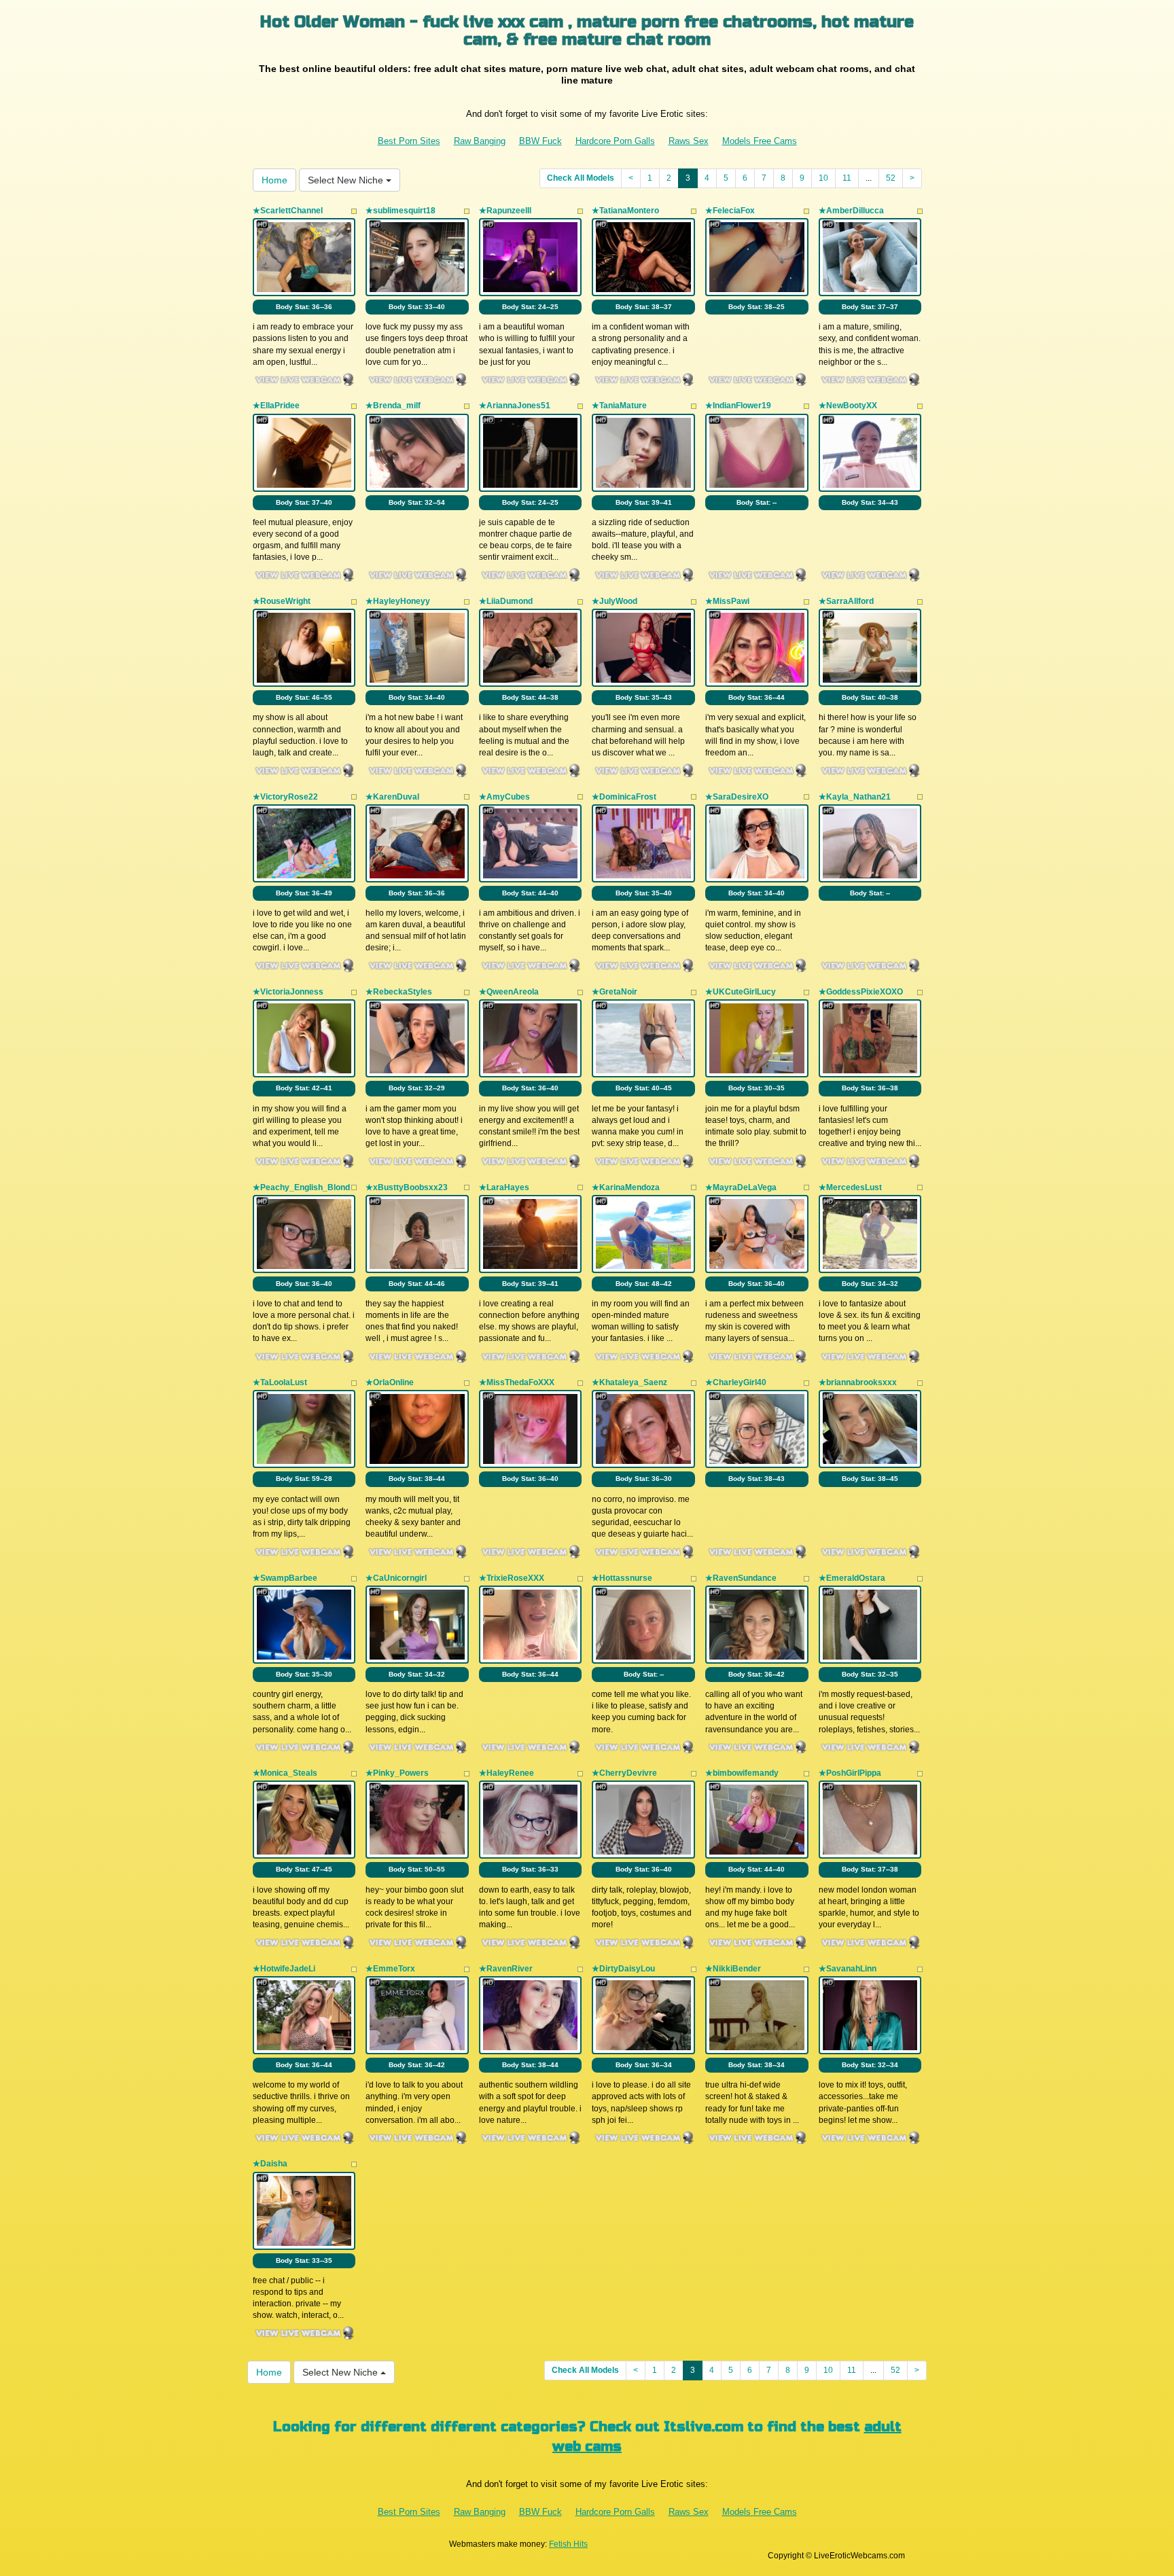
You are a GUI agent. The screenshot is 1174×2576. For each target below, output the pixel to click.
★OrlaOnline (390, 1382)
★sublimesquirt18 (401, 211)
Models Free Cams (760, 141)
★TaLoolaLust (280, 1382)
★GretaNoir (615, 992)
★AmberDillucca (851, 211)
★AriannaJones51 (515, 406)
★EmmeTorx (390, 1969)
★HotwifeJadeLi (284, 1969)
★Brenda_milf (393, 406)
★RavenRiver (506, 1969)
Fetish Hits (568, 2544)
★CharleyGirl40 (736, 1382)
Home (274, 180)
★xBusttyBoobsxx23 (407, 1187)
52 (891, 178)
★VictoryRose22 (285, 797)
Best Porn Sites (409, 141)
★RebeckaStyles (399, 992)
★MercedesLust (850, 1187)
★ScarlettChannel (288, 211)
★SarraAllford (846, 601)
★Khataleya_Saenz (629, 1382)
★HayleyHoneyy (398, 601)
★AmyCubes (504, 797)
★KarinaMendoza (626, 1187)
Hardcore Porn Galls (615, 141)
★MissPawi (727, 601)
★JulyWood (615, 601)
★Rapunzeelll (505, 211)
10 (823, 178)
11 (847, 178)
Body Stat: (304, 307)
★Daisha (270, 2164)
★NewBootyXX (848, 406)
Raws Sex (689, 141)
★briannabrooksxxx (858, 1382)
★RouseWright (282, 601)
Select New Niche (347, 180)
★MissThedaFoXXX (517, 1382)
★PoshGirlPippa (850, 1773)
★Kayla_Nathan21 (855, 797)
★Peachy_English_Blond (301, 1187)
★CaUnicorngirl (396, 1578)
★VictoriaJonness (288, 992)
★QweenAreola (509, 992)
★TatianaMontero (625, 211)
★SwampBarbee (285, 1578)
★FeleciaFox (730, 211)
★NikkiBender (733, 1969)
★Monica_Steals (285, 1773)
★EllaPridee (276, 406)
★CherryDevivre (624, 1773)
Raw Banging (480, 141)
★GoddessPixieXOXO (861, 992)
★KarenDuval (392, 797)
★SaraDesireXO (737, 797)
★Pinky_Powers (397, 1773)
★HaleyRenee (506, 1773)
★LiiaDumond (506, 601)
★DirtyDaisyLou (623, 1969)
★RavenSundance (741, 1578)
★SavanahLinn (848, 1969)
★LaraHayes (504, 1187)
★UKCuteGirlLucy (741, 992)
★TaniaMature (619, 406)
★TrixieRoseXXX (512, 1578)
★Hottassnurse (622, 1578)
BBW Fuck (540, 141)
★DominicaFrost (624, 797)
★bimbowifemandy (742, 1773)
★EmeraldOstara (852, 1578)
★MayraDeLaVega (741, 1187)
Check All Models (581, 178)
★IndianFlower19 (738, 406)
